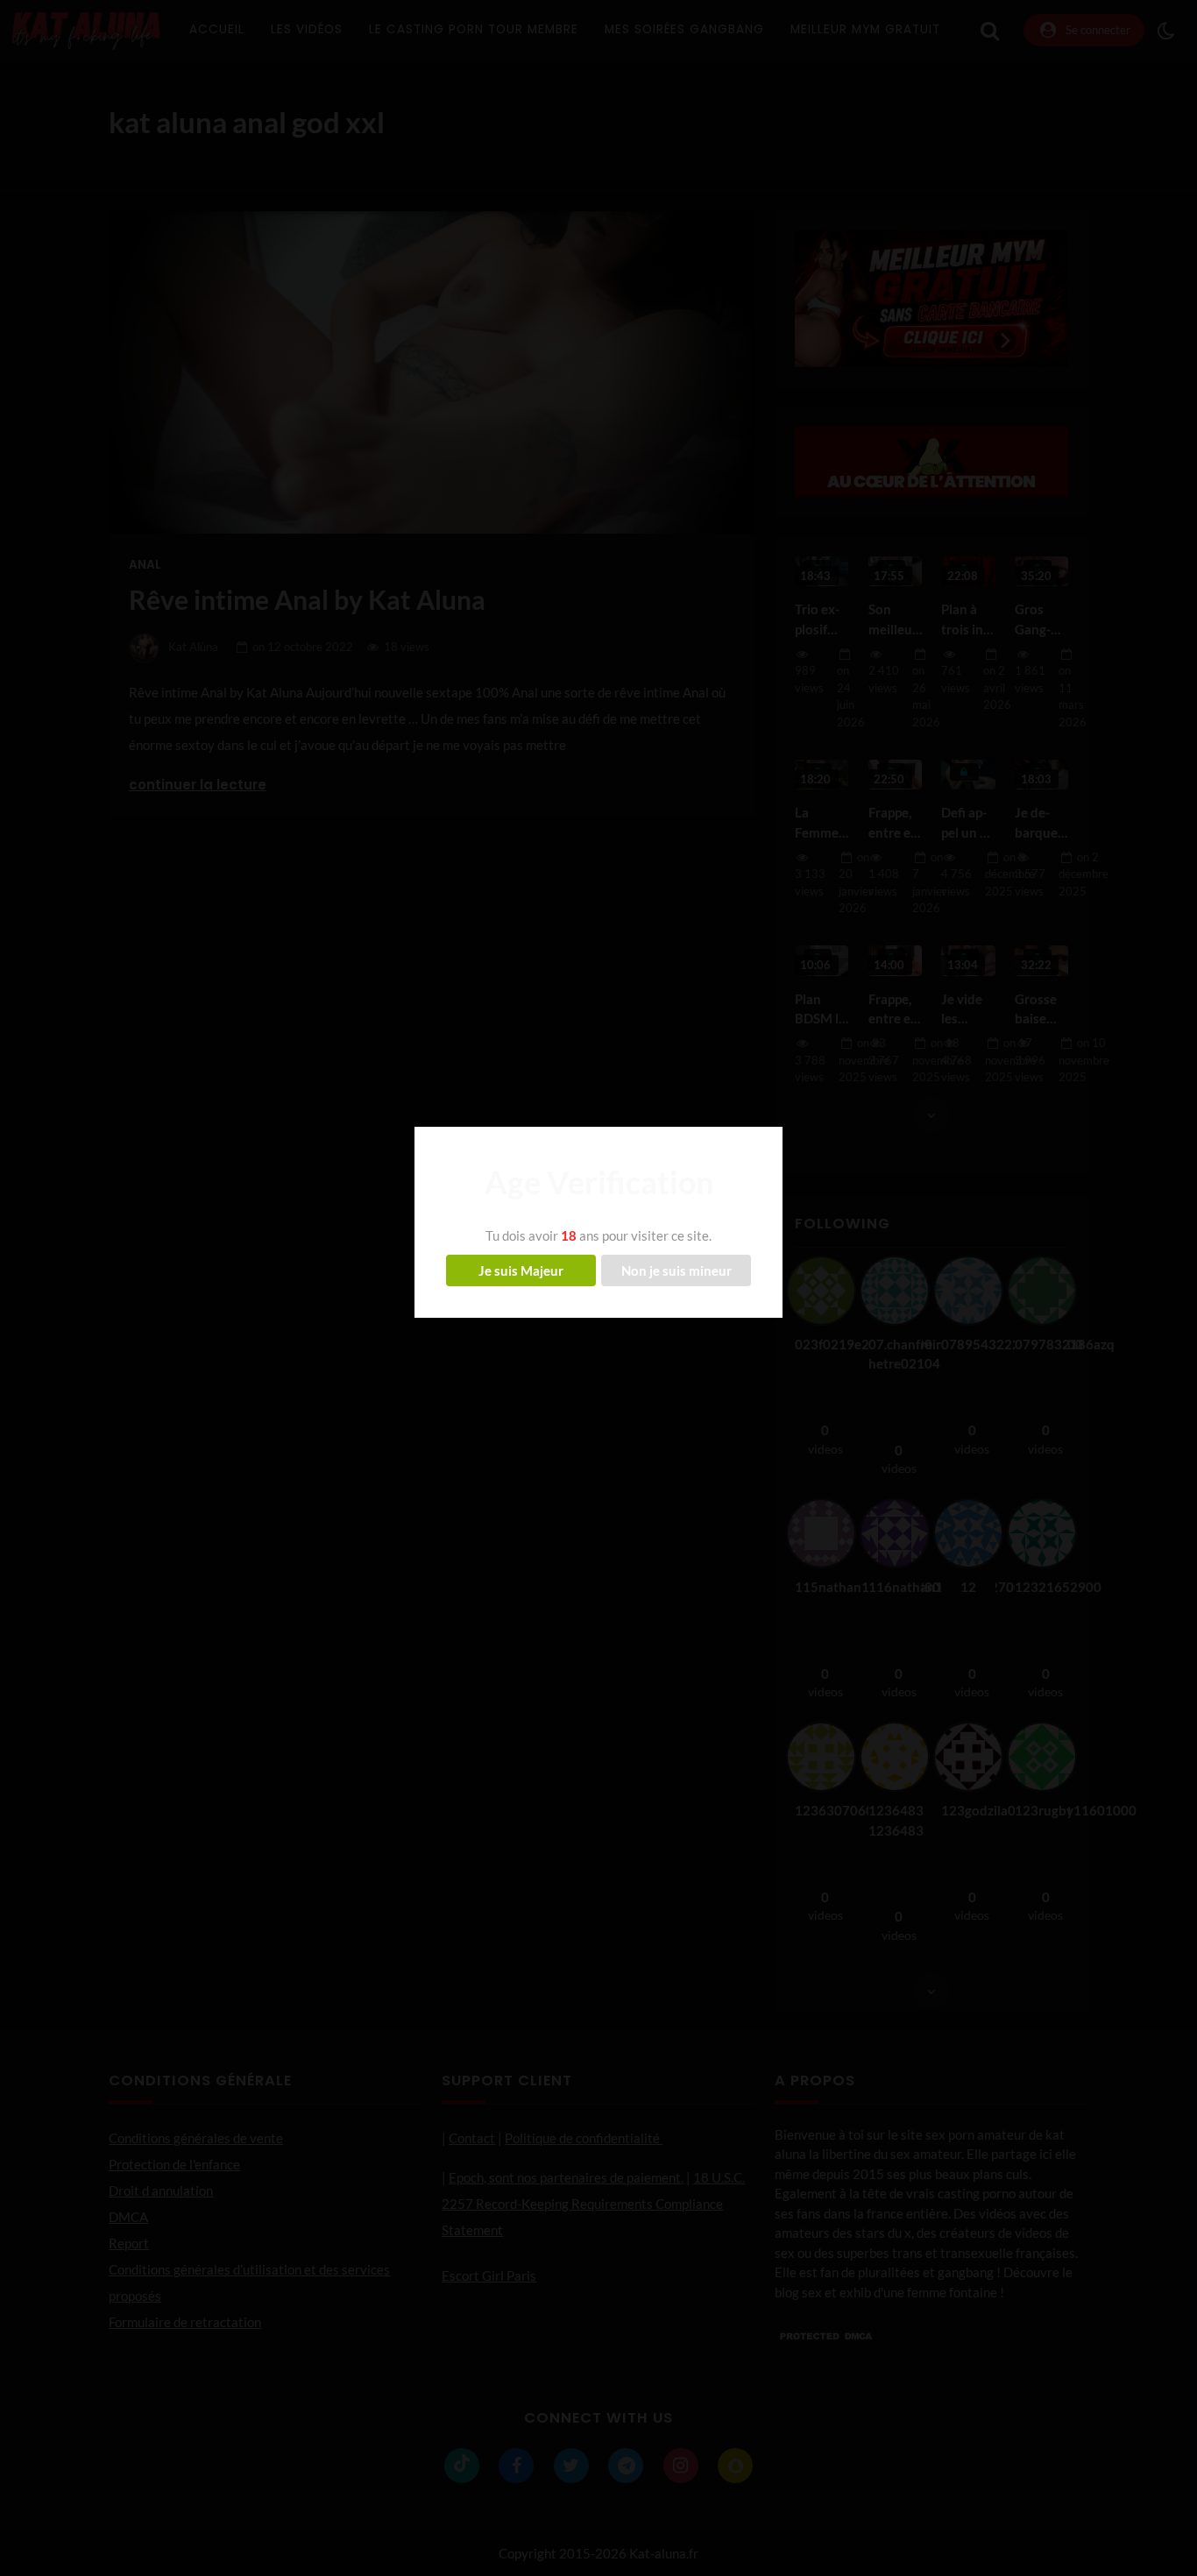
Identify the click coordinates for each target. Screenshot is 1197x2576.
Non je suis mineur (676, 1270)
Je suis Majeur (521, 1270)
